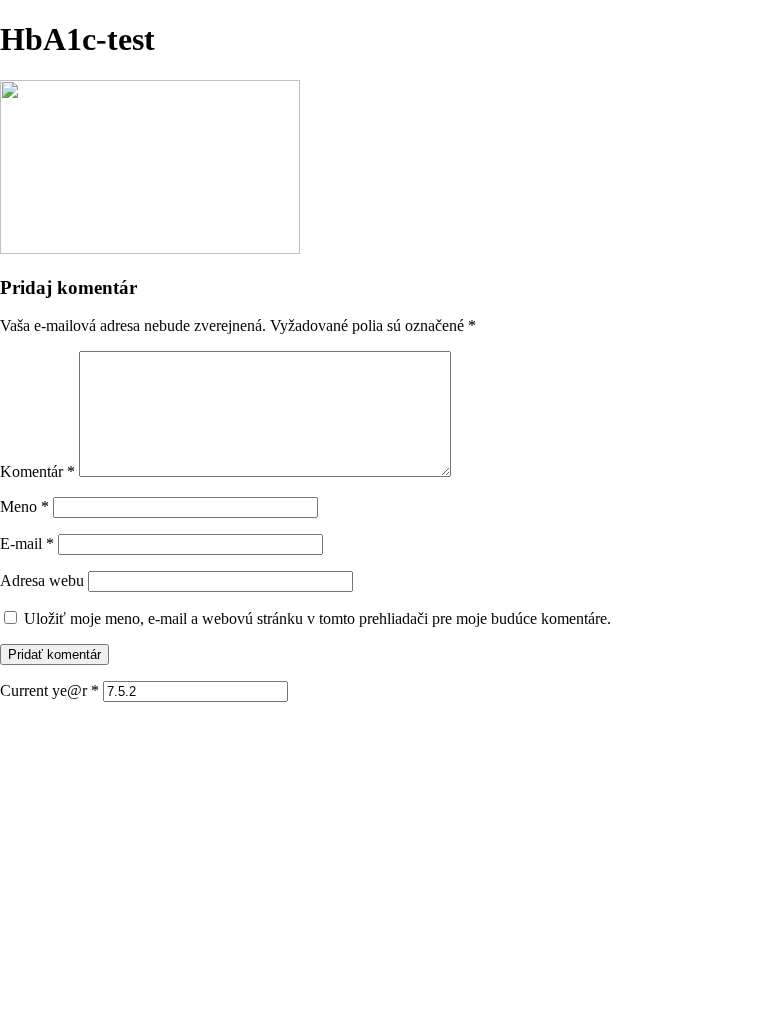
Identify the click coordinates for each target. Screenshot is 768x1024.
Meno (24, 506)
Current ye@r (49, 690)
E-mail (27, 543)
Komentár (37, 471)
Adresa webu (42, 580)
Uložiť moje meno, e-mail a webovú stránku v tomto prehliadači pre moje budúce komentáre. (317, 618)
